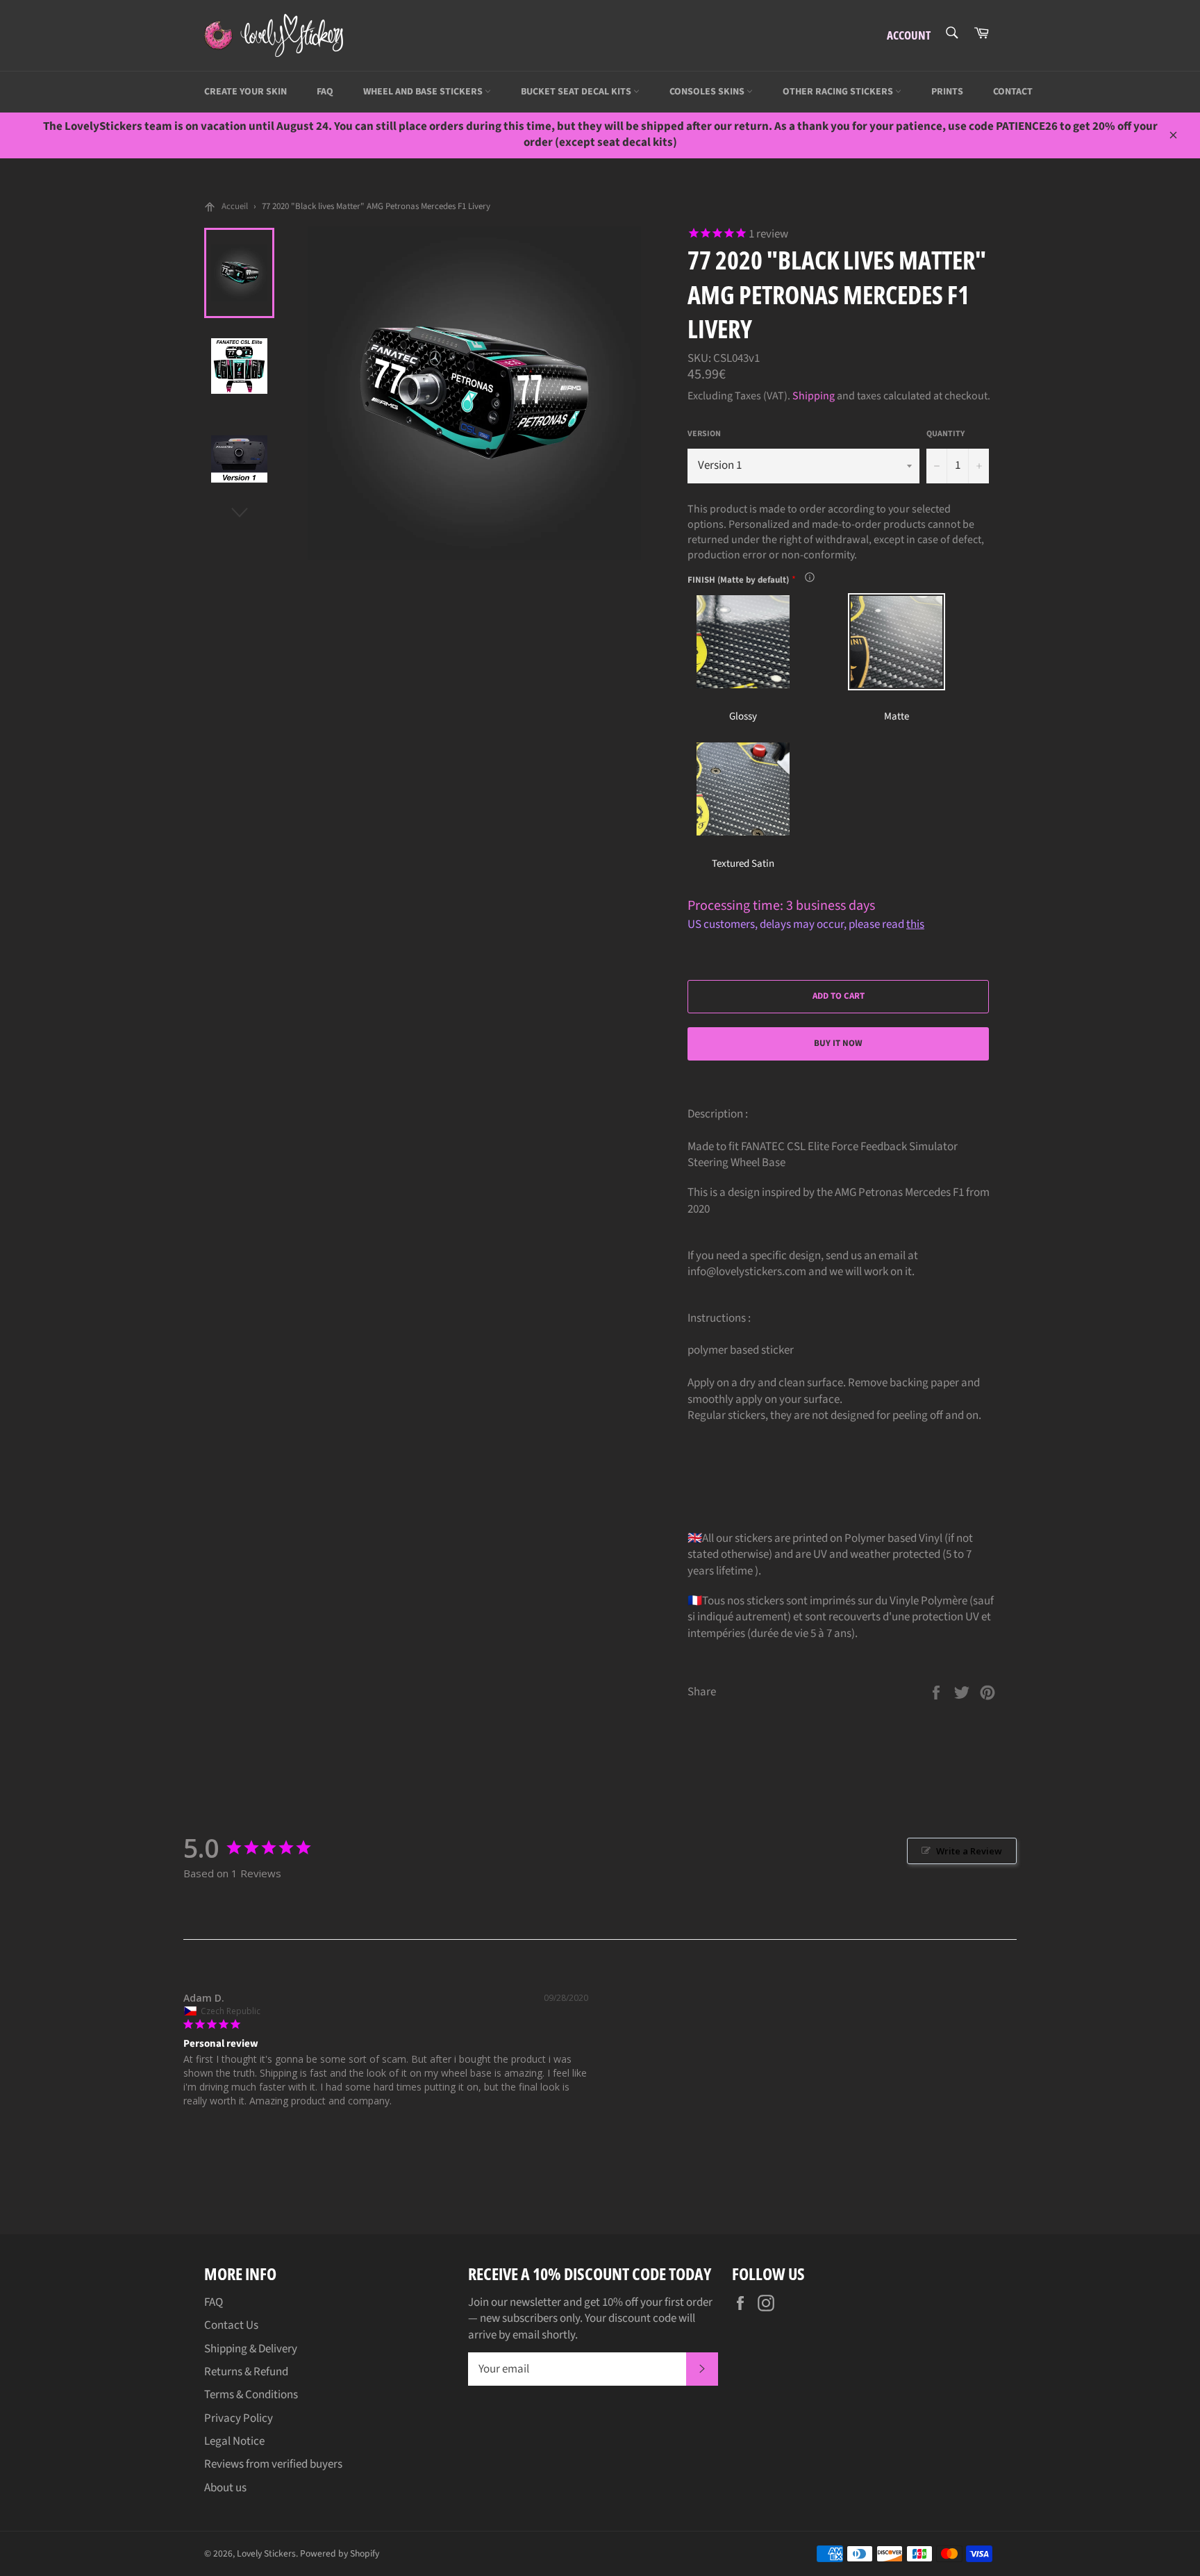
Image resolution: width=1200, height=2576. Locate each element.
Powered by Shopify (340, 2553)
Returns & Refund (246, 2372)
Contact (1013, 92)
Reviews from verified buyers (273, 2464)
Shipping (814, 396)
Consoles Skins (708, 92)
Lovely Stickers (266, 2553)
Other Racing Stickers (839, 92)
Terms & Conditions (251, 2395)
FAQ (325, 92)
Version (704, 434)
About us (225, 2488)
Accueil (235, 206)
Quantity (945, 434)
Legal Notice (234, 2441)
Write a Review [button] (969, 1851)
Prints (947, 92)
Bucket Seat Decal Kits (577, 92)
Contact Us (231, 2325)
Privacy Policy (239, 2418)
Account (909, 35)
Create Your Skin (245, 92)
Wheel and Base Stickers (424, 92)
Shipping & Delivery (251, 2349)
